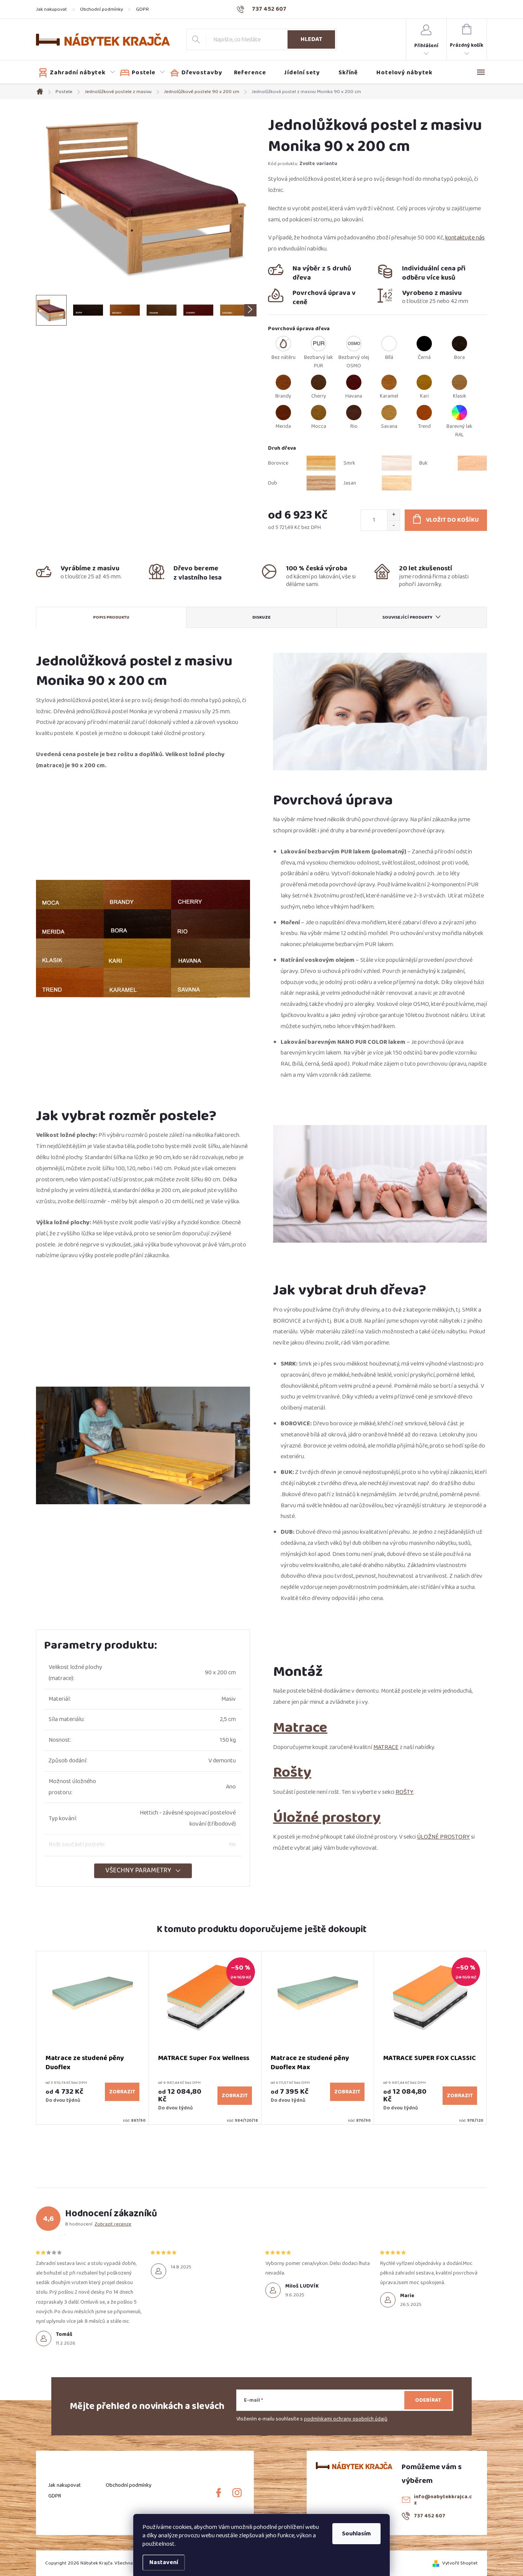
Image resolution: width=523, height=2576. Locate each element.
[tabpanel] (93, 2038)
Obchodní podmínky (101, 9)
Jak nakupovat (51, 9)
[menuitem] (77, 73)
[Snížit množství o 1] (393, 525)
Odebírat (428, 2400)
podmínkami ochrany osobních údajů (346, 2419)
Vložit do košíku (452, 520)
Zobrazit (122, 2092)
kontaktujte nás (465, 238)
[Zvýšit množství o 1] (393, 515)
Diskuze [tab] (261, 617)
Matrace (300, 1727)
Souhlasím (356, 2534)
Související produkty (408, 617)
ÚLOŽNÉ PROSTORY (443, 1837)
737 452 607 (430, 2516)
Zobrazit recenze (113, 2224)
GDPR (142, 9)
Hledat (311, 39)
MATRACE (386, 1747)
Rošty (292, 1772)
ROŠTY (405, 1792)
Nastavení (164, 2562)
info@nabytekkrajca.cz (443, 2500)
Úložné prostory (327, 1817)
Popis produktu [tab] (111, 617)
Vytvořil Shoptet (460, 2563)
